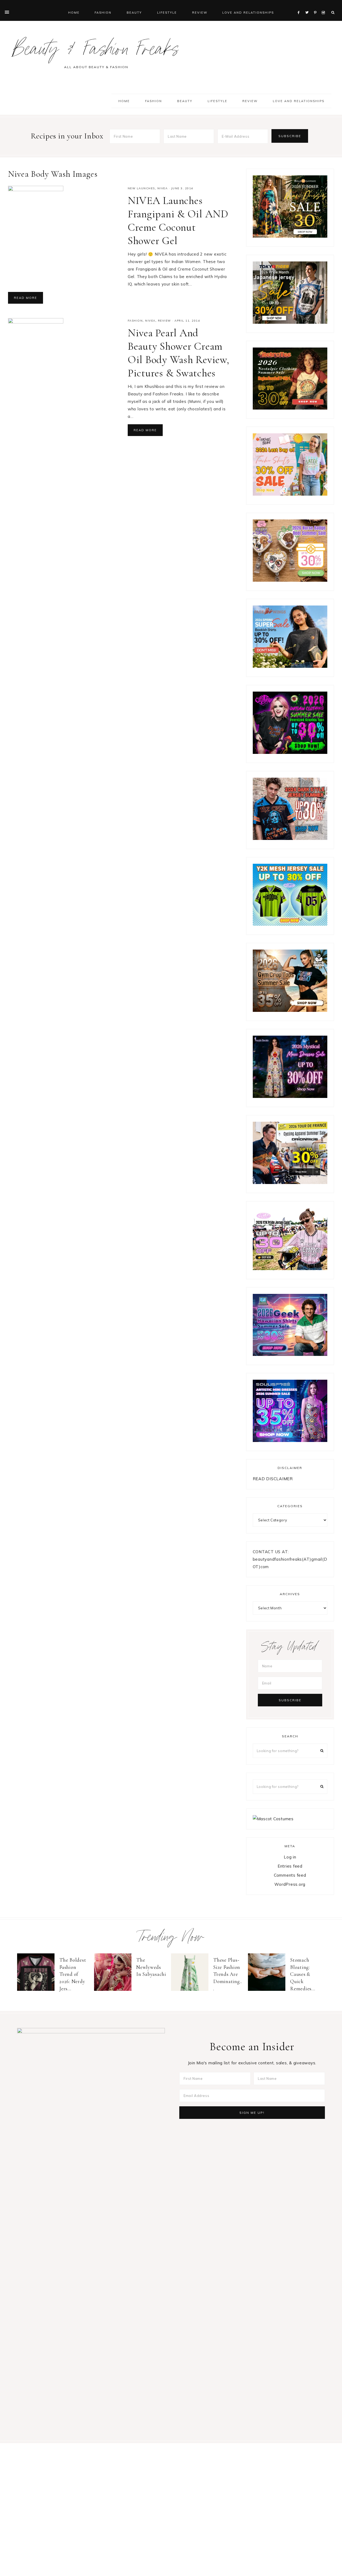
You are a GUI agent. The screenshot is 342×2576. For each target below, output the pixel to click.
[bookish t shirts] (290, 666)
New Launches (141, 188)
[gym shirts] (290, 1010)
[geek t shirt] (290, 1354)
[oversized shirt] (290, 236)
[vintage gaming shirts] (290, 838)
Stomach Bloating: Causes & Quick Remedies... (303, 1974)
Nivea (163, 188)
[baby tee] (290, 924)
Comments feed (290, 1875)
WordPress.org (290, 1884)
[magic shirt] (290, 1096)
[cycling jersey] (290, 1183)
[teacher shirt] (290, 494)
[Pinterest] (316, 6)
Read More (26, 298)
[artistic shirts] (290, 1441)
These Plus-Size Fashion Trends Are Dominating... (228, 1974)
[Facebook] (300, 6)
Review (164, 321)
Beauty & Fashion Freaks (96, 52)
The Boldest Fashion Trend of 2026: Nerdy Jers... (73, 1974)
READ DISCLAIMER (273, 1479)
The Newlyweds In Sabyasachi (151, 1967)
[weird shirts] (290, 752)
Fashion (135, 321)
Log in (290, 1857)
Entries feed (290, 1866)
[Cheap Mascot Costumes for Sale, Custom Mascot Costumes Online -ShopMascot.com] (273, 1819)
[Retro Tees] (290, 408)
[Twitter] (308, 6)
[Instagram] (324, 6)
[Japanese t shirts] (290, 322)
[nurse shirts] (290, 580)
